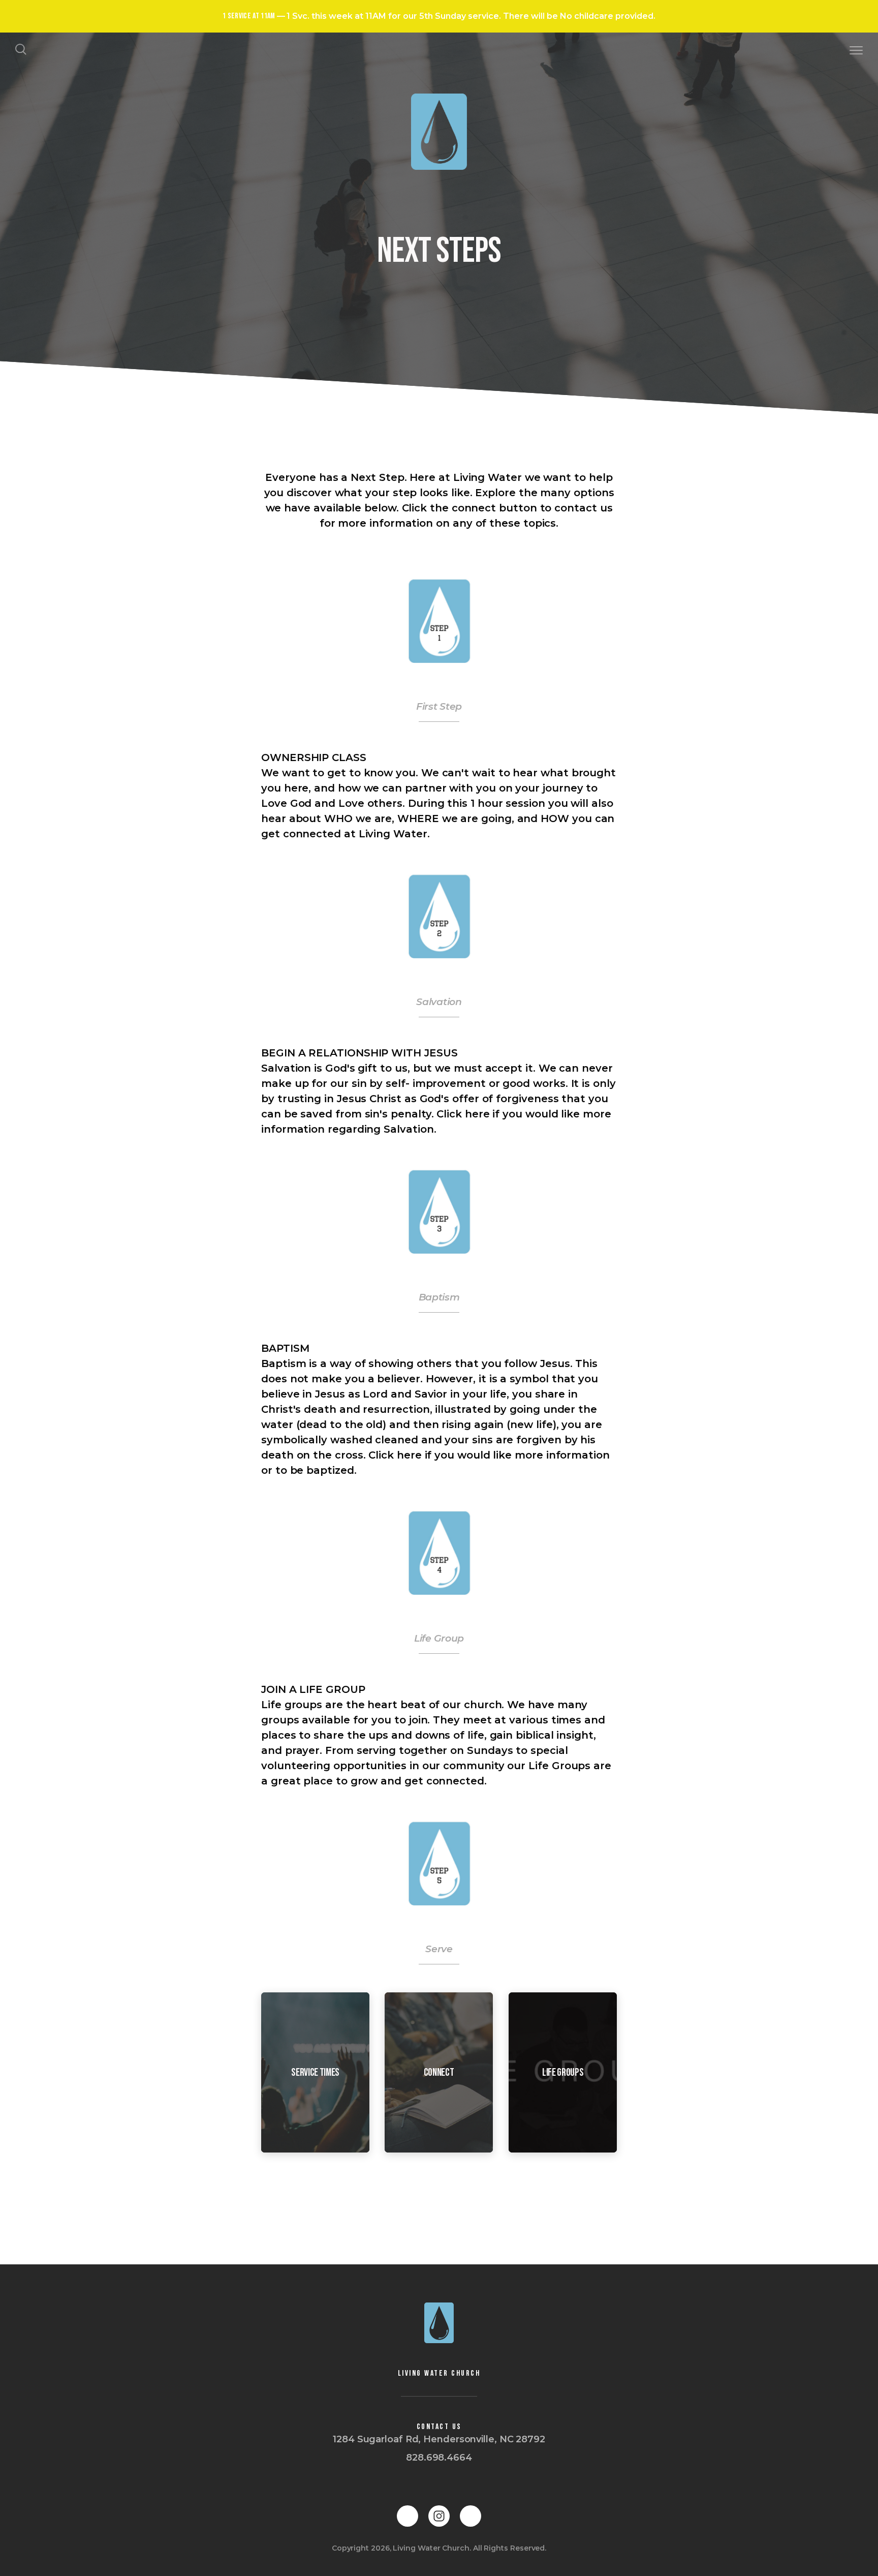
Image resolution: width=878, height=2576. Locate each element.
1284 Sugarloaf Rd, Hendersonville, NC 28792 (439, 2439)
